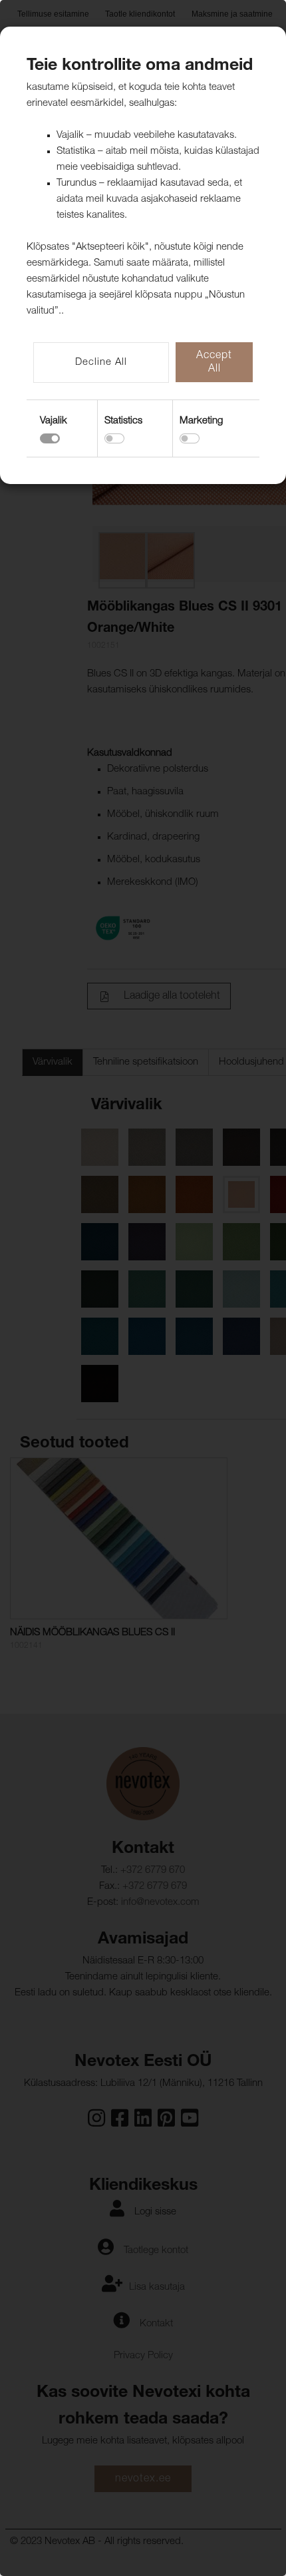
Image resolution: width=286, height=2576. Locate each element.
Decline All (101, 363)
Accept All (214, 363)
